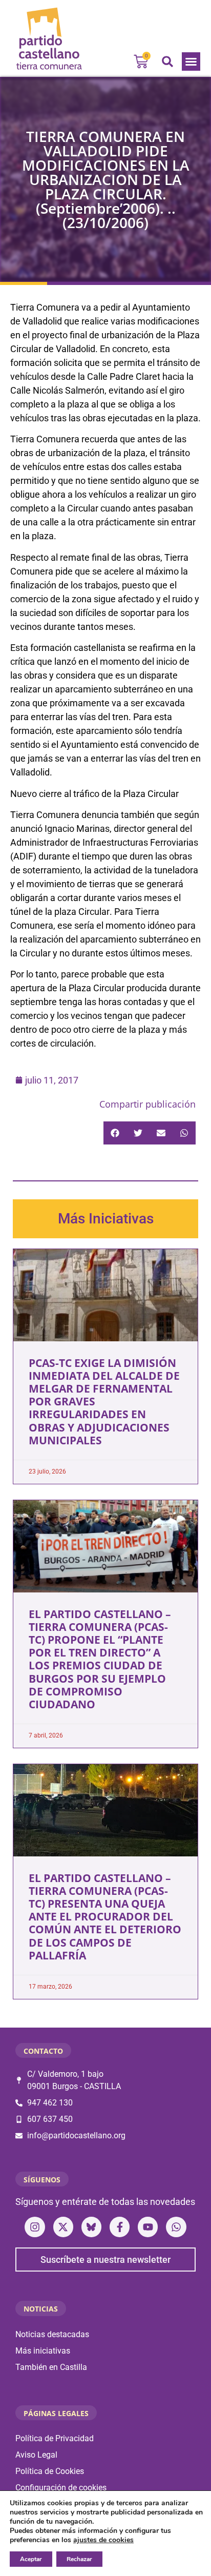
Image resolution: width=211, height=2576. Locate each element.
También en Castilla (51, 2367)
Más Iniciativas (106, 1219)
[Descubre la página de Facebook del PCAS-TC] (120, 2227)
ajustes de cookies (103, 2540)
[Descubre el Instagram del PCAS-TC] (35, 2227)
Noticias (41, 2309)
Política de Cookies (50, 2471)
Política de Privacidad (55, 2438)
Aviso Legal (36, 2455)
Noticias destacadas (52, 2334)
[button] (191, 62)
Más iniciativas (43, 2351)
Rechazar (79, 2559)
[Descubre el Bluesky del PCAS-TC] (91, 2227)
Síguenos (42, 2180)
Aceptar (31, 2559)
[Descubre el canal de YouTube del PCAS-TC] (148, 2227)
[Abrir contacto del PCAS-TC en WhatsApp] (176, 2227)
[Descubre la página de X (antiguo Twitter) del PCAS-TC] (63, 2227)
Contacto (43, 2051)
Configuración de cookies (61, 2488)
